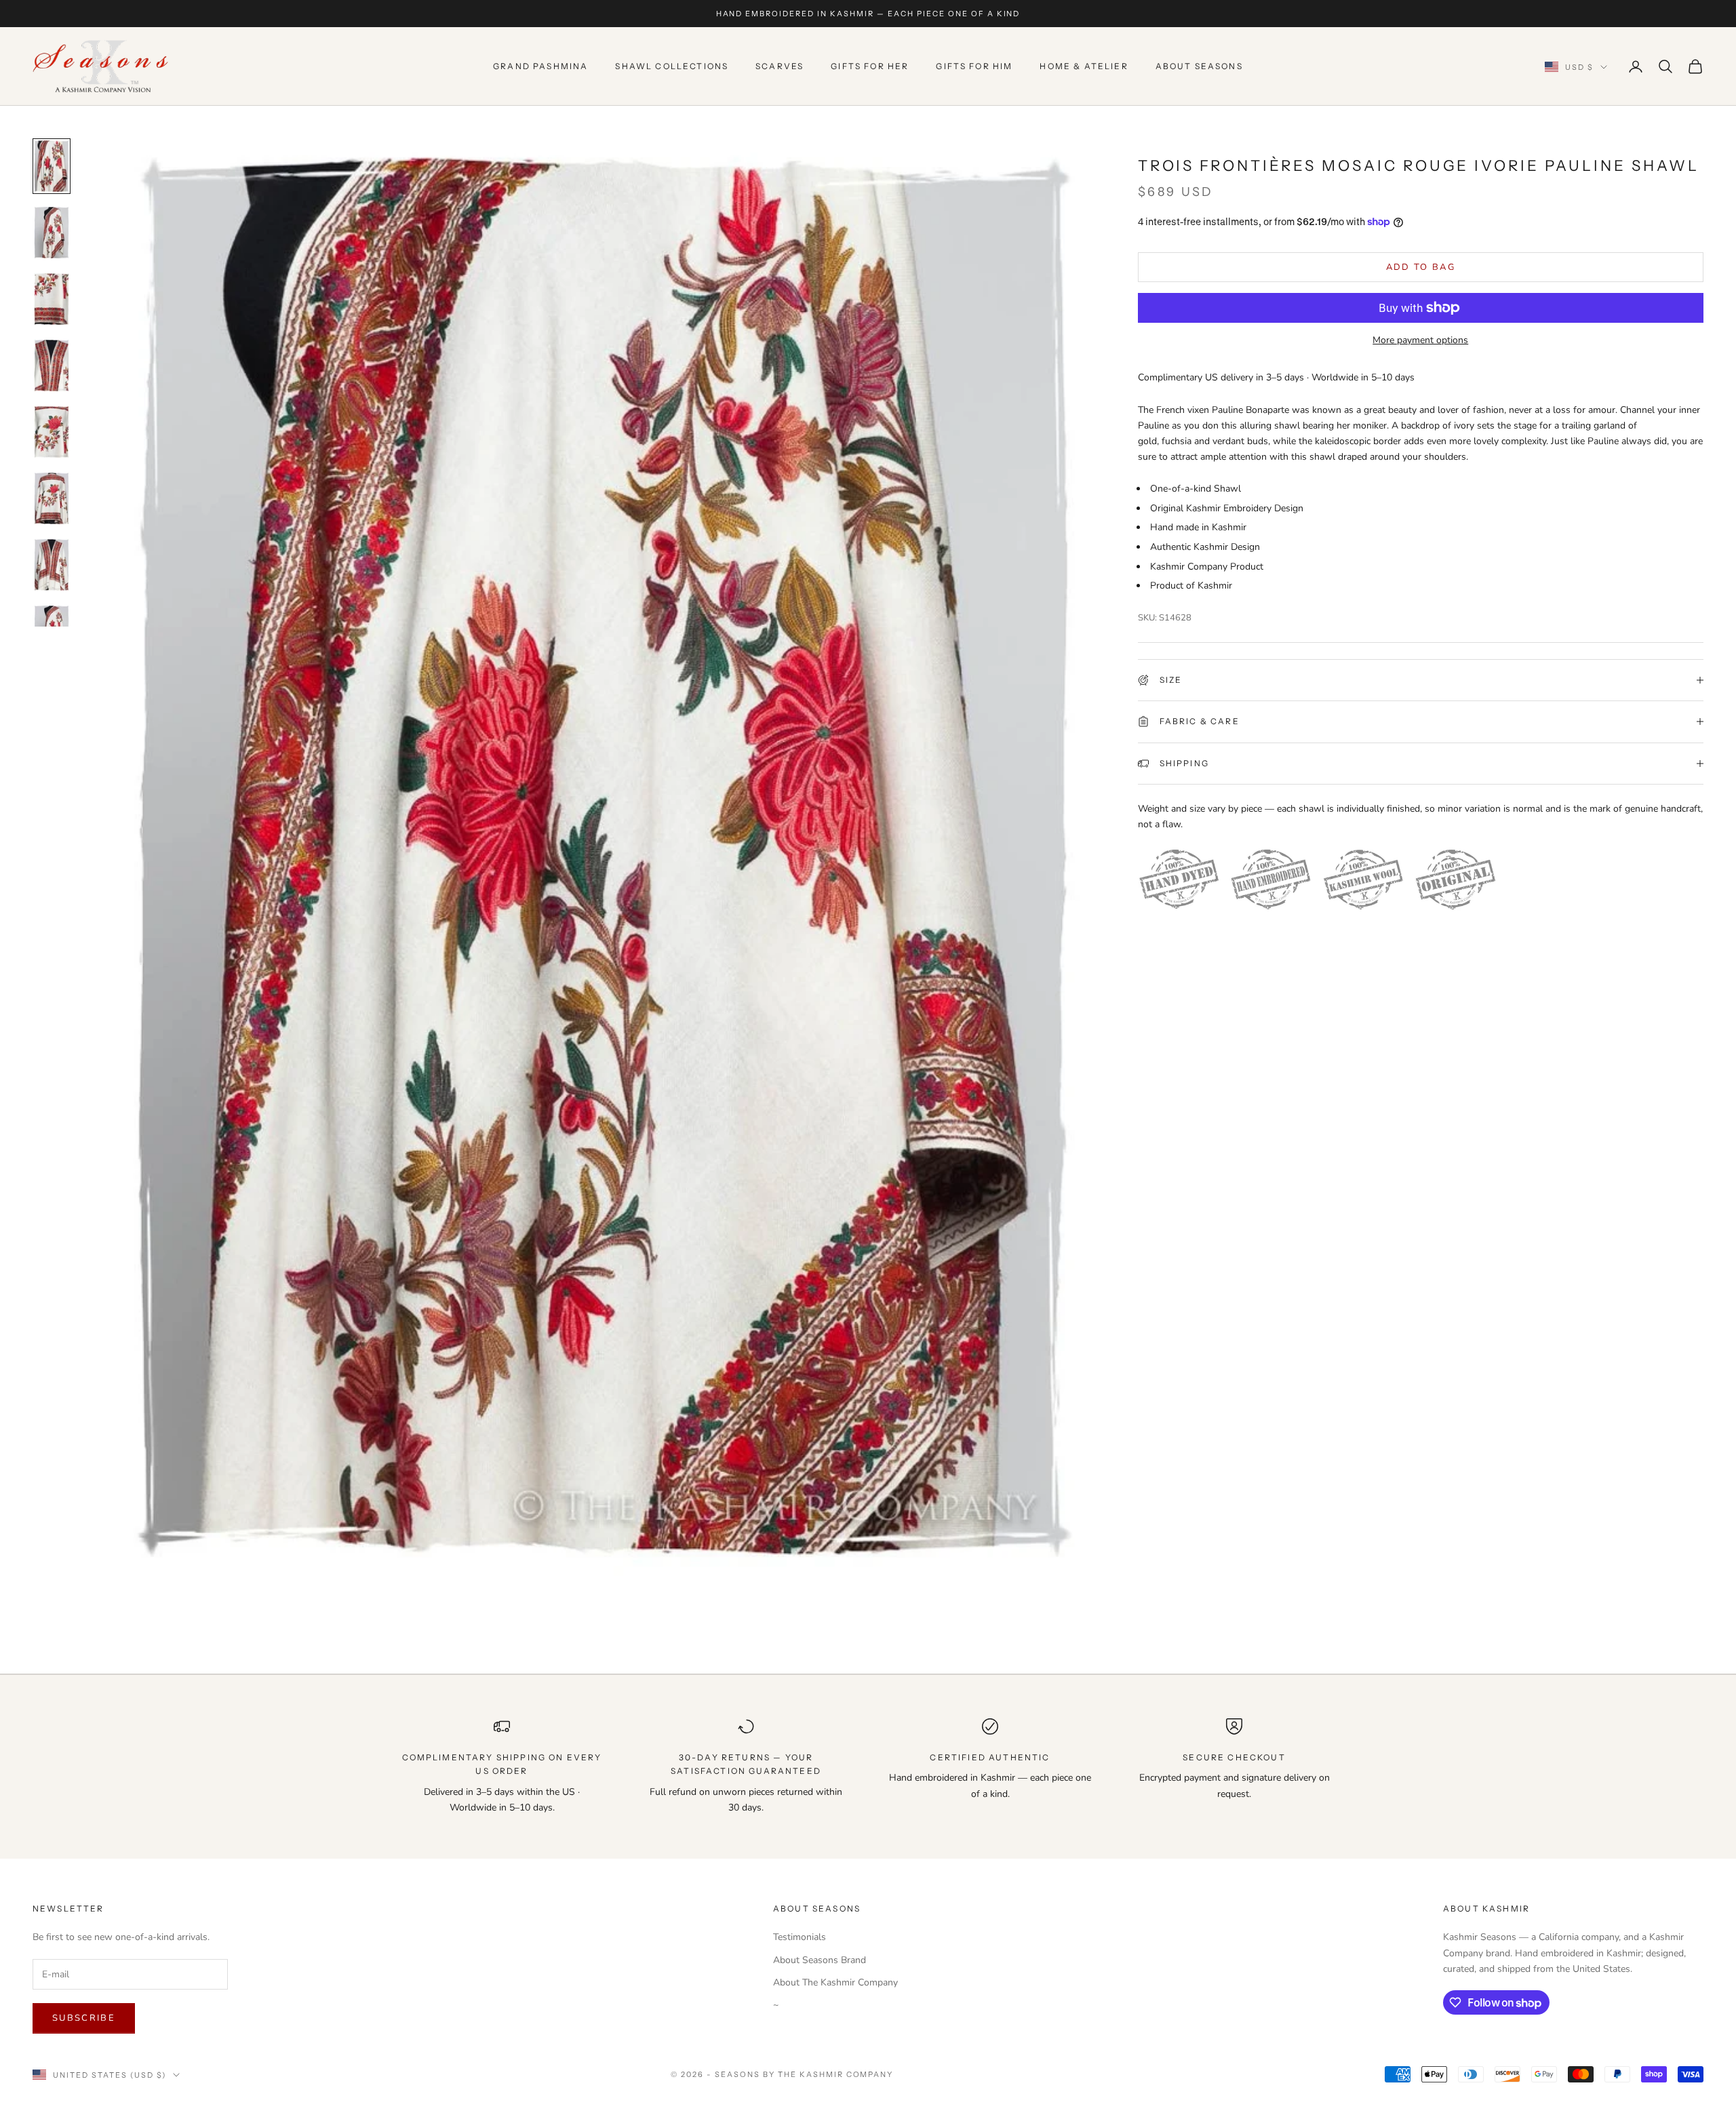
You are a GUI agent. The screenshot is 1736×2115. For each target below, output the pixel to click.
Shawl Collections (672, 66)
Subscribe (84, 2018)
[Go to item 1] (52, 166)
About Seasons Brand (820, 1960)
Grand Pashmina (540, 66)
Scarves (780, 66)
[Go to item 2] (52, 233)
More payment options (1420, 340)
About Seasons (1199, 66)
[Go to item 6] (52, 498)
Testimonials (800, 1937)
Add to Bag (1421, 266)
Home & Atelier (1084, 66)
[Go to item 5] (52, 432)
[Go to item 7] (52, 565)
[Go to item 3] (52, 299)
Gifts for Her (870, 66)
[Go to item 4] (52, 365)
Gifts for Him (974, 66)
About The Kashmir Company (835, 1982)
